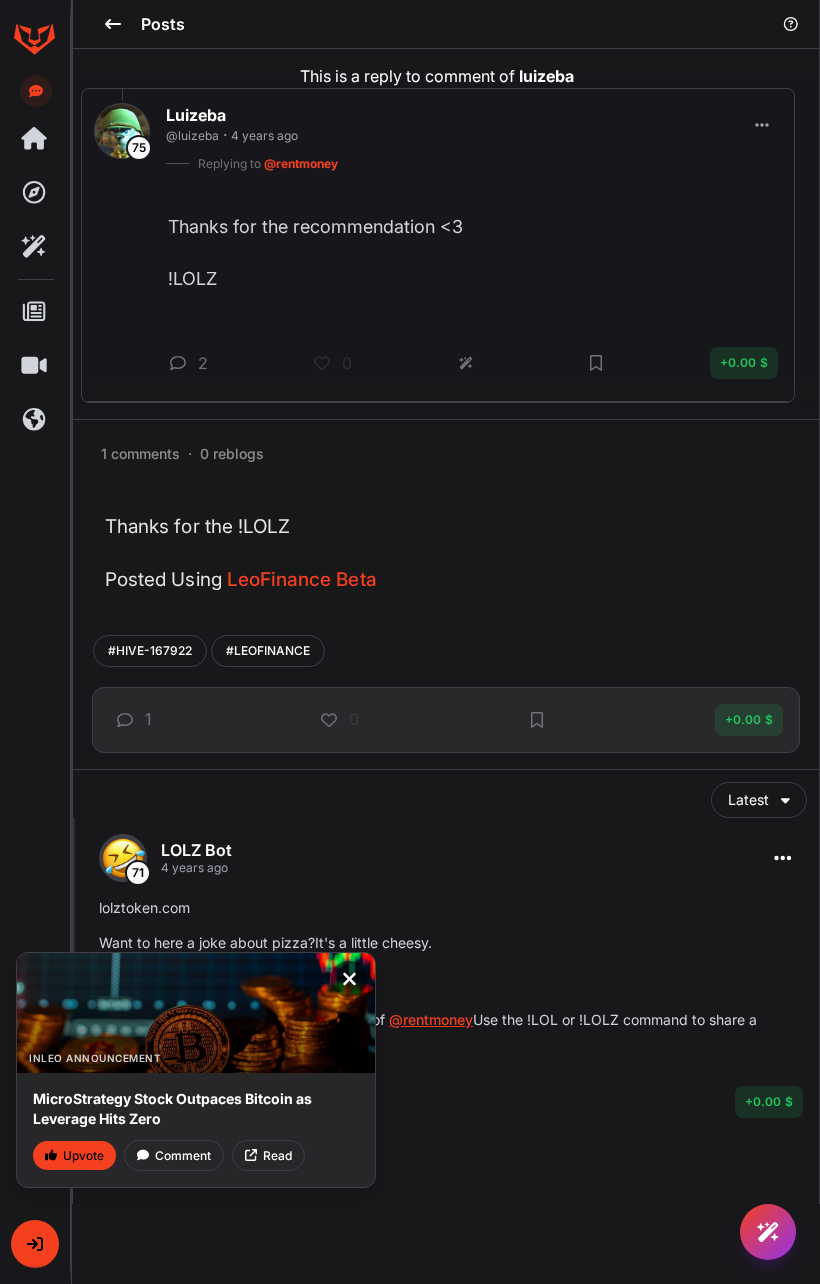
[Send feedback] (36, 91)
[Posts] (34, 312)
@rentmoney (431, 1019)
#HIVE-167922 (150, 650)
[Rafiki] (34, 247)
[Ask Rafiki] (768, 1232)
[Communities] (34, 420)
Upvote (83, 1155)
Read (277, 1155)
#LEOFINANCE (268, 650)
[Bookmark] (537, 720)
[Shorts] (34, 366)
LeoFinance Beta (302, 579)
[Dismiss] (349, 979)
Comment (183, 1155)
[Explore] (34, 193)
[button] (35, 1244)
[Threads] (34, 139)
